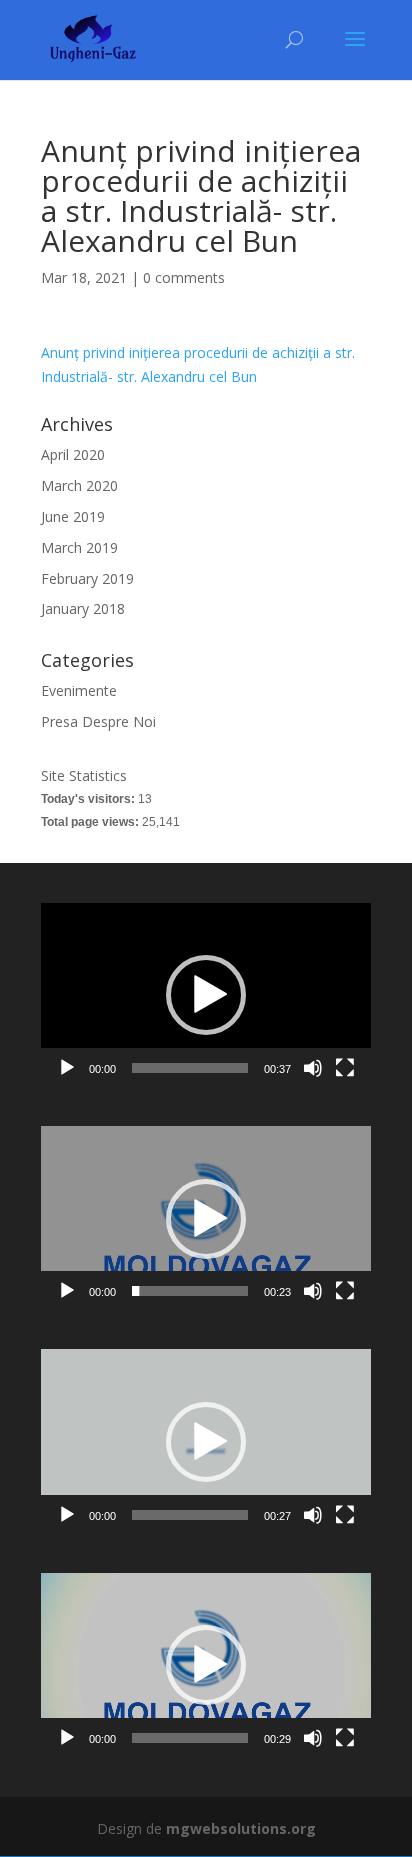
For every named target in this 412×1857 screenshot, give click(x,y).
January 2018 (83, 608)
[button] (206, 995)
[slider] (190, 1068)
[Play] (67, 1068)
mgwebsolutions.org (241, 1828)
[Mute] (313, 1068)
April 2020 (73, 454)
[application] (206, 995)
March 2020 (79, 485)
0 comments (184, 277)
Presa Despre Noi (98, 721)
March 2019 (79, 547)
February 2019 (87, 578)
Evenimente (79, 690)
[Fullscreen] (345, 1068)
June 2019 (73, 516)
